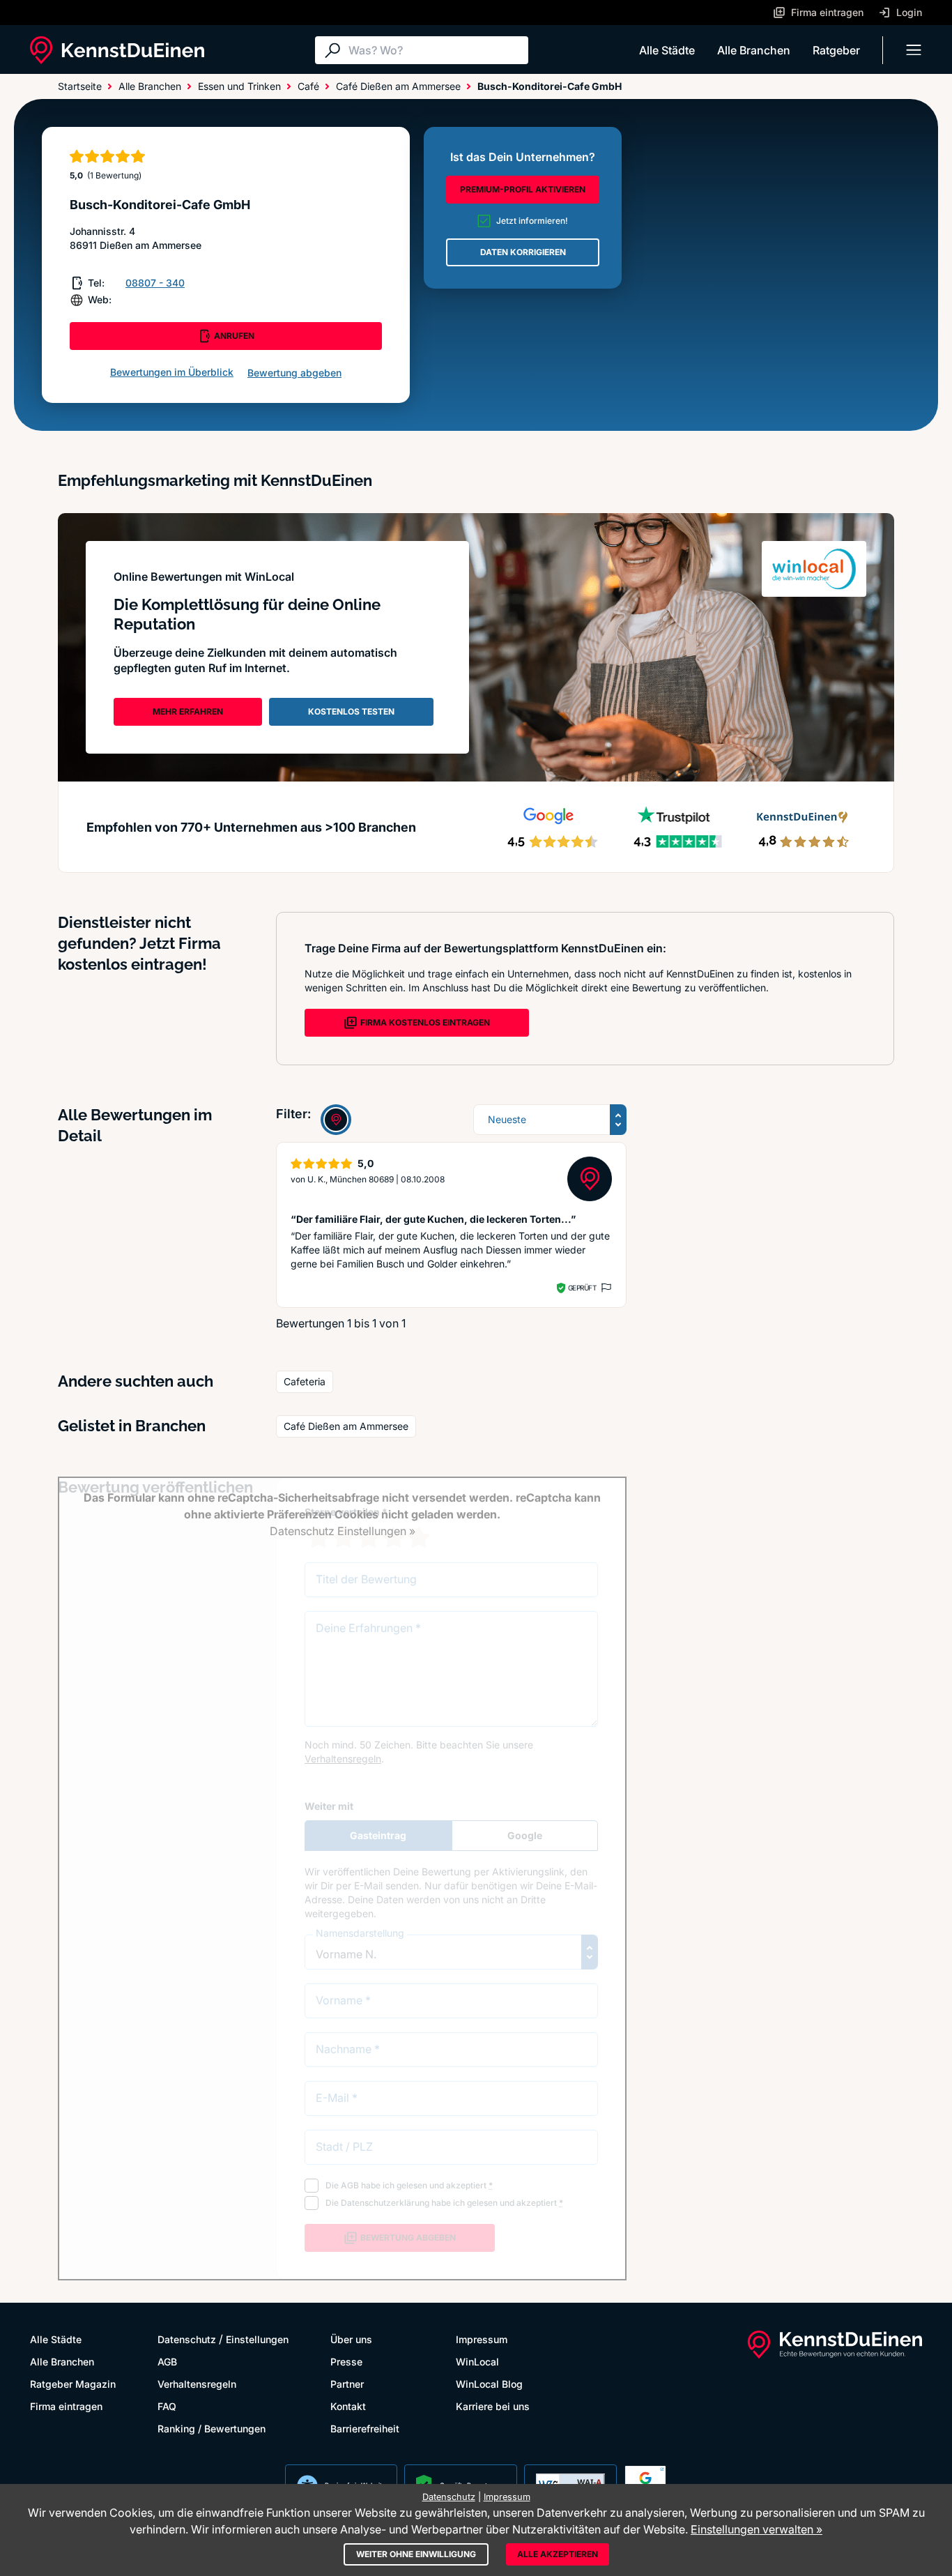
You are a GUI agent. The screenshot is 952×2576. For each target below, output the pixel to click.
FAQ (167, 2406)
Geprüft (582, 1288)
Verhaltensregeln (197, 2384)
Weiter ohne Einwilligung (416, 2554)
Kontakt (348, 2406)
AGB (167, 2362)
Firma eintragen (66, 2406)
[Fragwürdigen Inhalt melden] (605, 1288)
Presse (346, 2362)
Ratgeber (836, 50)
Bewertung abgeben (294, 373)
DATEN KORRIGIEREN (523, 252)
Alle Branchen (754, 50)
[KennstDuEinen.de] (117, 50)
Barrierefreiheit (365, 2429)
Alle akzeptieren (558, 2554)
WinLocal (477, 2362)
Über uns (351, 2339)
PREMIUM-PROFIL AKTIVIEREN (523, 189)
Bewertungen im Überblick (172, 372)
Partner (347, 2384)
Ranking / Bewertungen (212, 2429)
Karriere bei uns (493, 2406)
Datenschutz (187, 2339)
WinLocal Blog (489, 2384)
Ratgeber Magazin (73, 2384)
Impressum (482, 2339)
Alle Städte (667, 50)
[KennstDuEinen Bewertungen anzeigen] (336, 1120)
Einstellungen (257, 2339)
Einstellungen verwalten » (757, 2529)
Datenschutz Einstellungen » (343, 1531)
